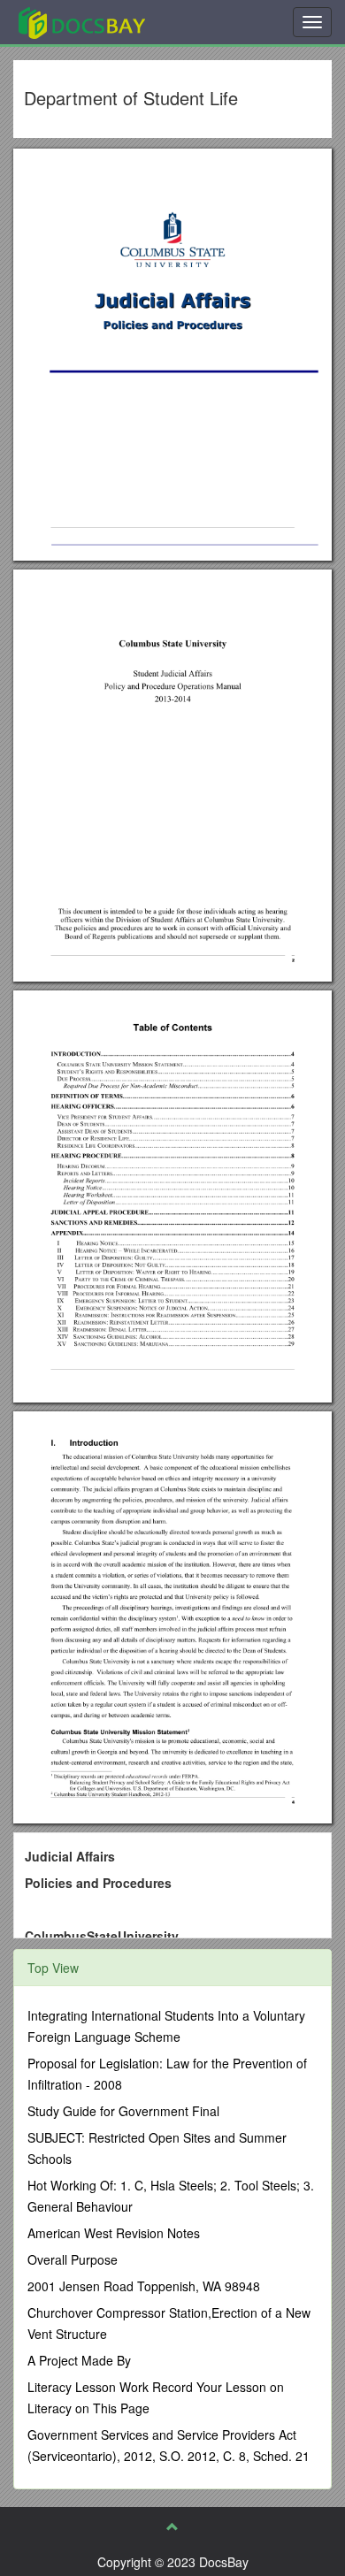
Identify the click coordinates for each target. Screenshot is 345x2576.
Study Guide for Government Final (123, 2111)
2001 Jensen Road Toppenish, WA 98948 (144, 2286)
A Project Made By (79, 2360)
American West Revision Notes (114, 2233)
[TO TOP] (172, 2526)
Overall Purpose (73, 2259)
